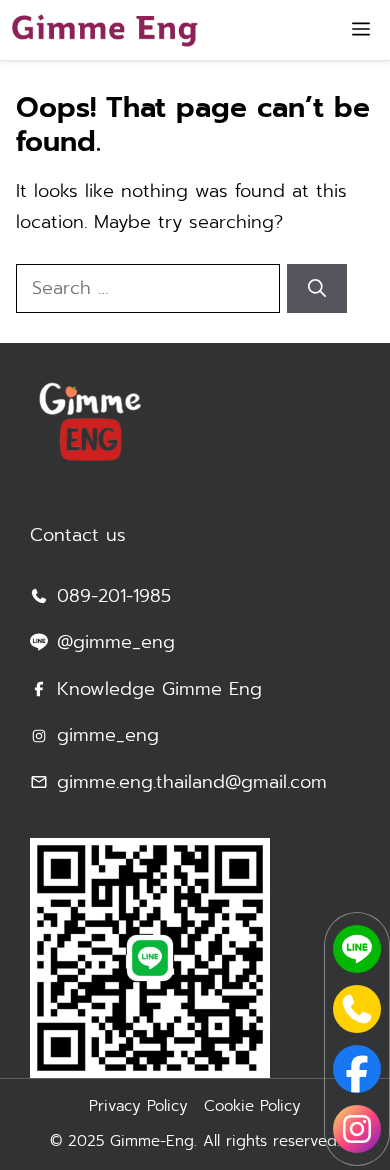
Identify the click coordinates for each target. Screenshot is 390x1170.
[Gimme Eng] (104, 30)
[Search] (317, 288)
